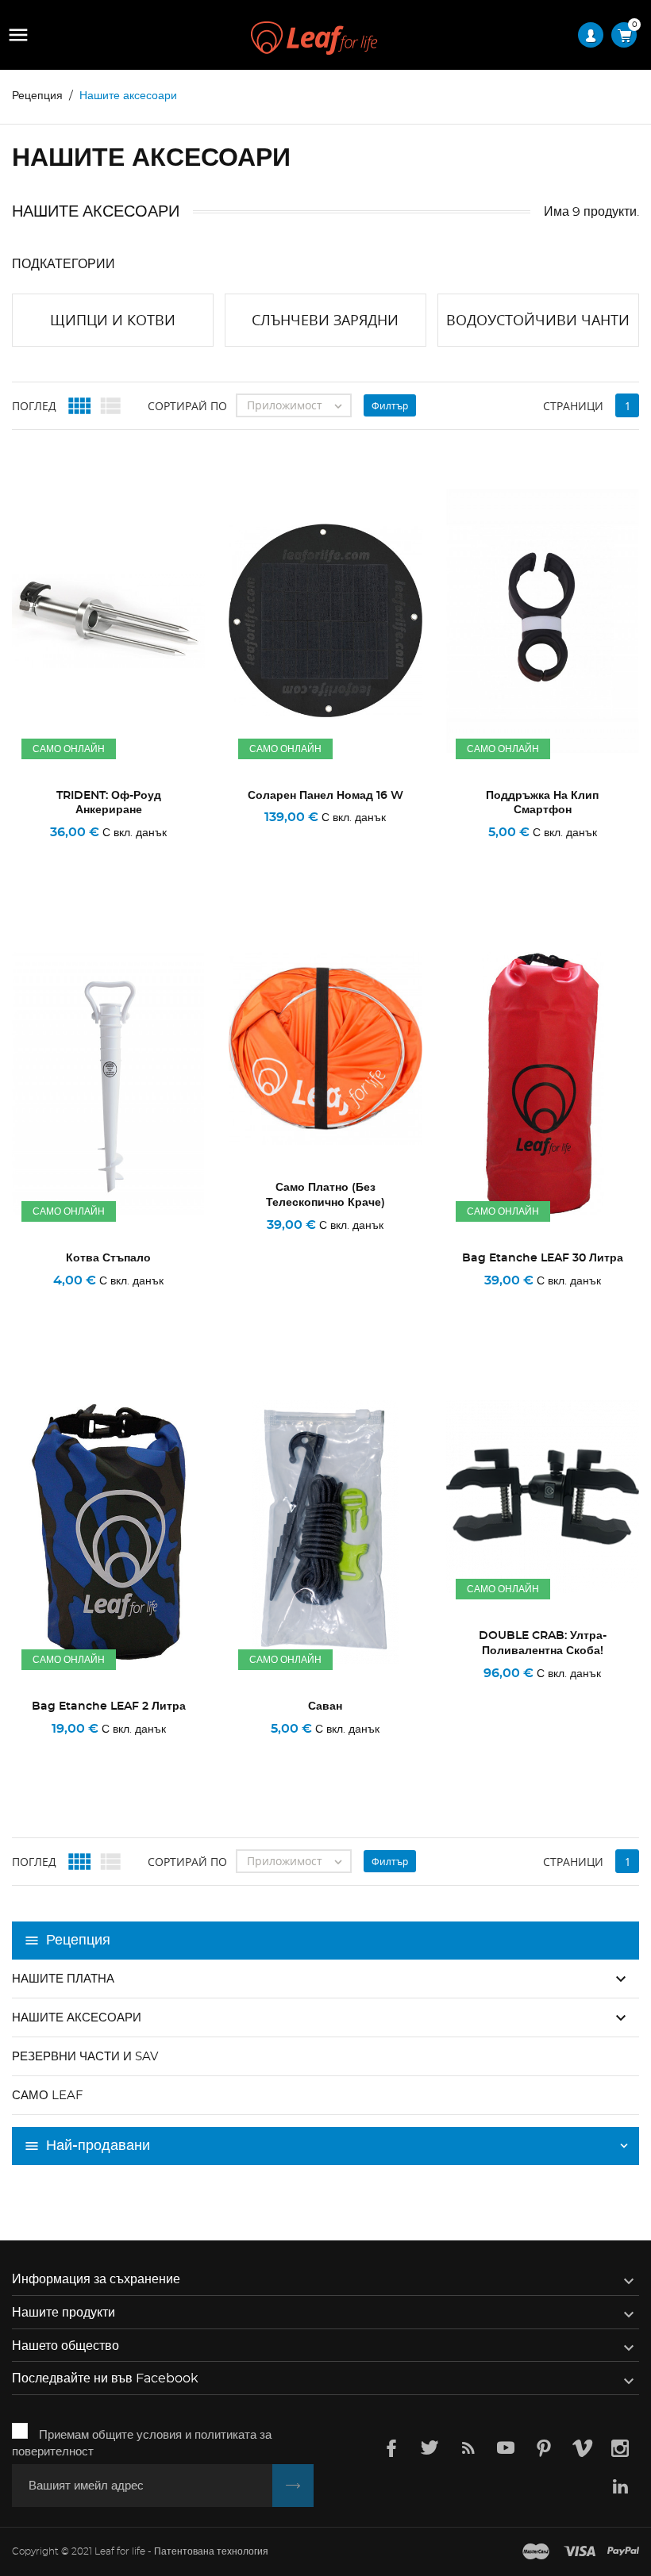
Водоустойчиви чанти (538, 320)
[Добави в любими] (114, 854)
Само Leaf (48, 2096)
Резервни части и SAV (85, 2057)
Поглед (34, 406)
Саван (325, 1706)
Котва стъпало (108, 1258)
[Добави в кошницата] (46, 854)
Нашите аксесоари (77, 2018)
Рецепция (78, 1941)
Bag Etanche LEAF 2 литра (109, 1706)
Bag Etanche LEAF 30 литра (543, 1258)
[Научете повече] (177, 854)
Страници (573, 406)
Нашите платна (63, 1979)
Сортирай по (187, 406)
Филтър (390, 406)
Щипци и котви (113, 320)
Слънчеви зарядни (325, 320)
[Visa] (580, 2552)
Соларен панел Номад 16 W (325, 796)
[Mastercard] (536, 2552)
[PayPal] (623, 2552)
